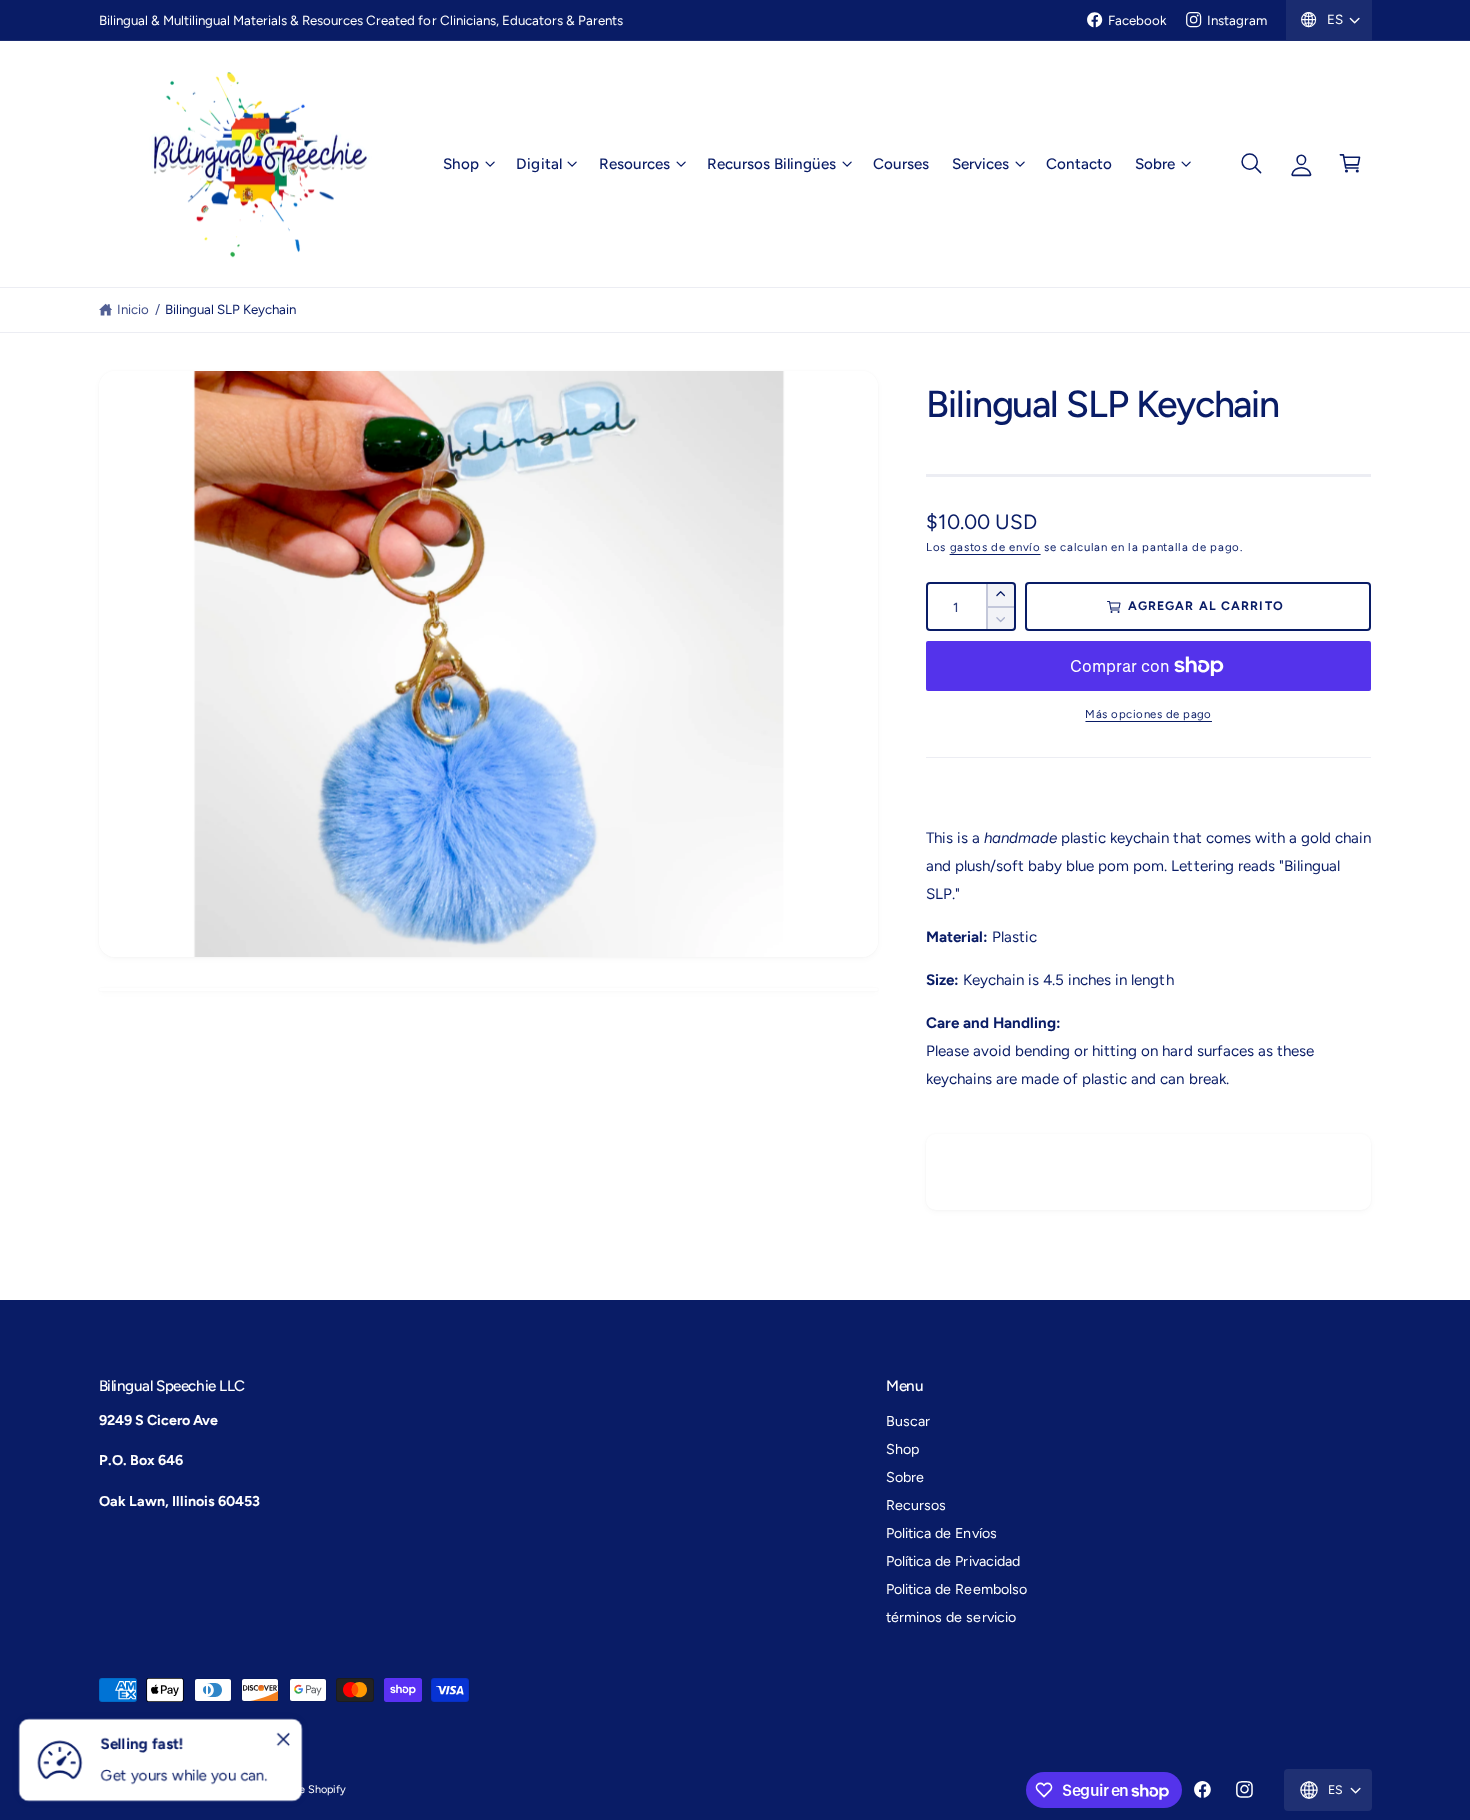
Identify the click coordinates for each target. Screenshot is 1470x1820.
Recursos (916, 1505)
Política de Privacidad (952, 1561)
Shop (461, 163)
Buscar (908, 1421)
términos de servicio (950, 1617)
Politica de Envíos (941, 1533)
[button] (468, 164)
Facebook (1137, 20)
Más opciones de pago (1148, 714)
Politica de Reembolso (956, 1589)
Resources (634, 163)
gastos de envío (995, 547)
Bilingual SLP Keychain (230, 309)
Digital (538, 163)
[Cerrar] (284, 1740)
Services (980, 163)
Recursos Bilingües (771, 163)
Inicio (133, 309)
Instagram (1237, 20)
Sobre (1155, 163)
